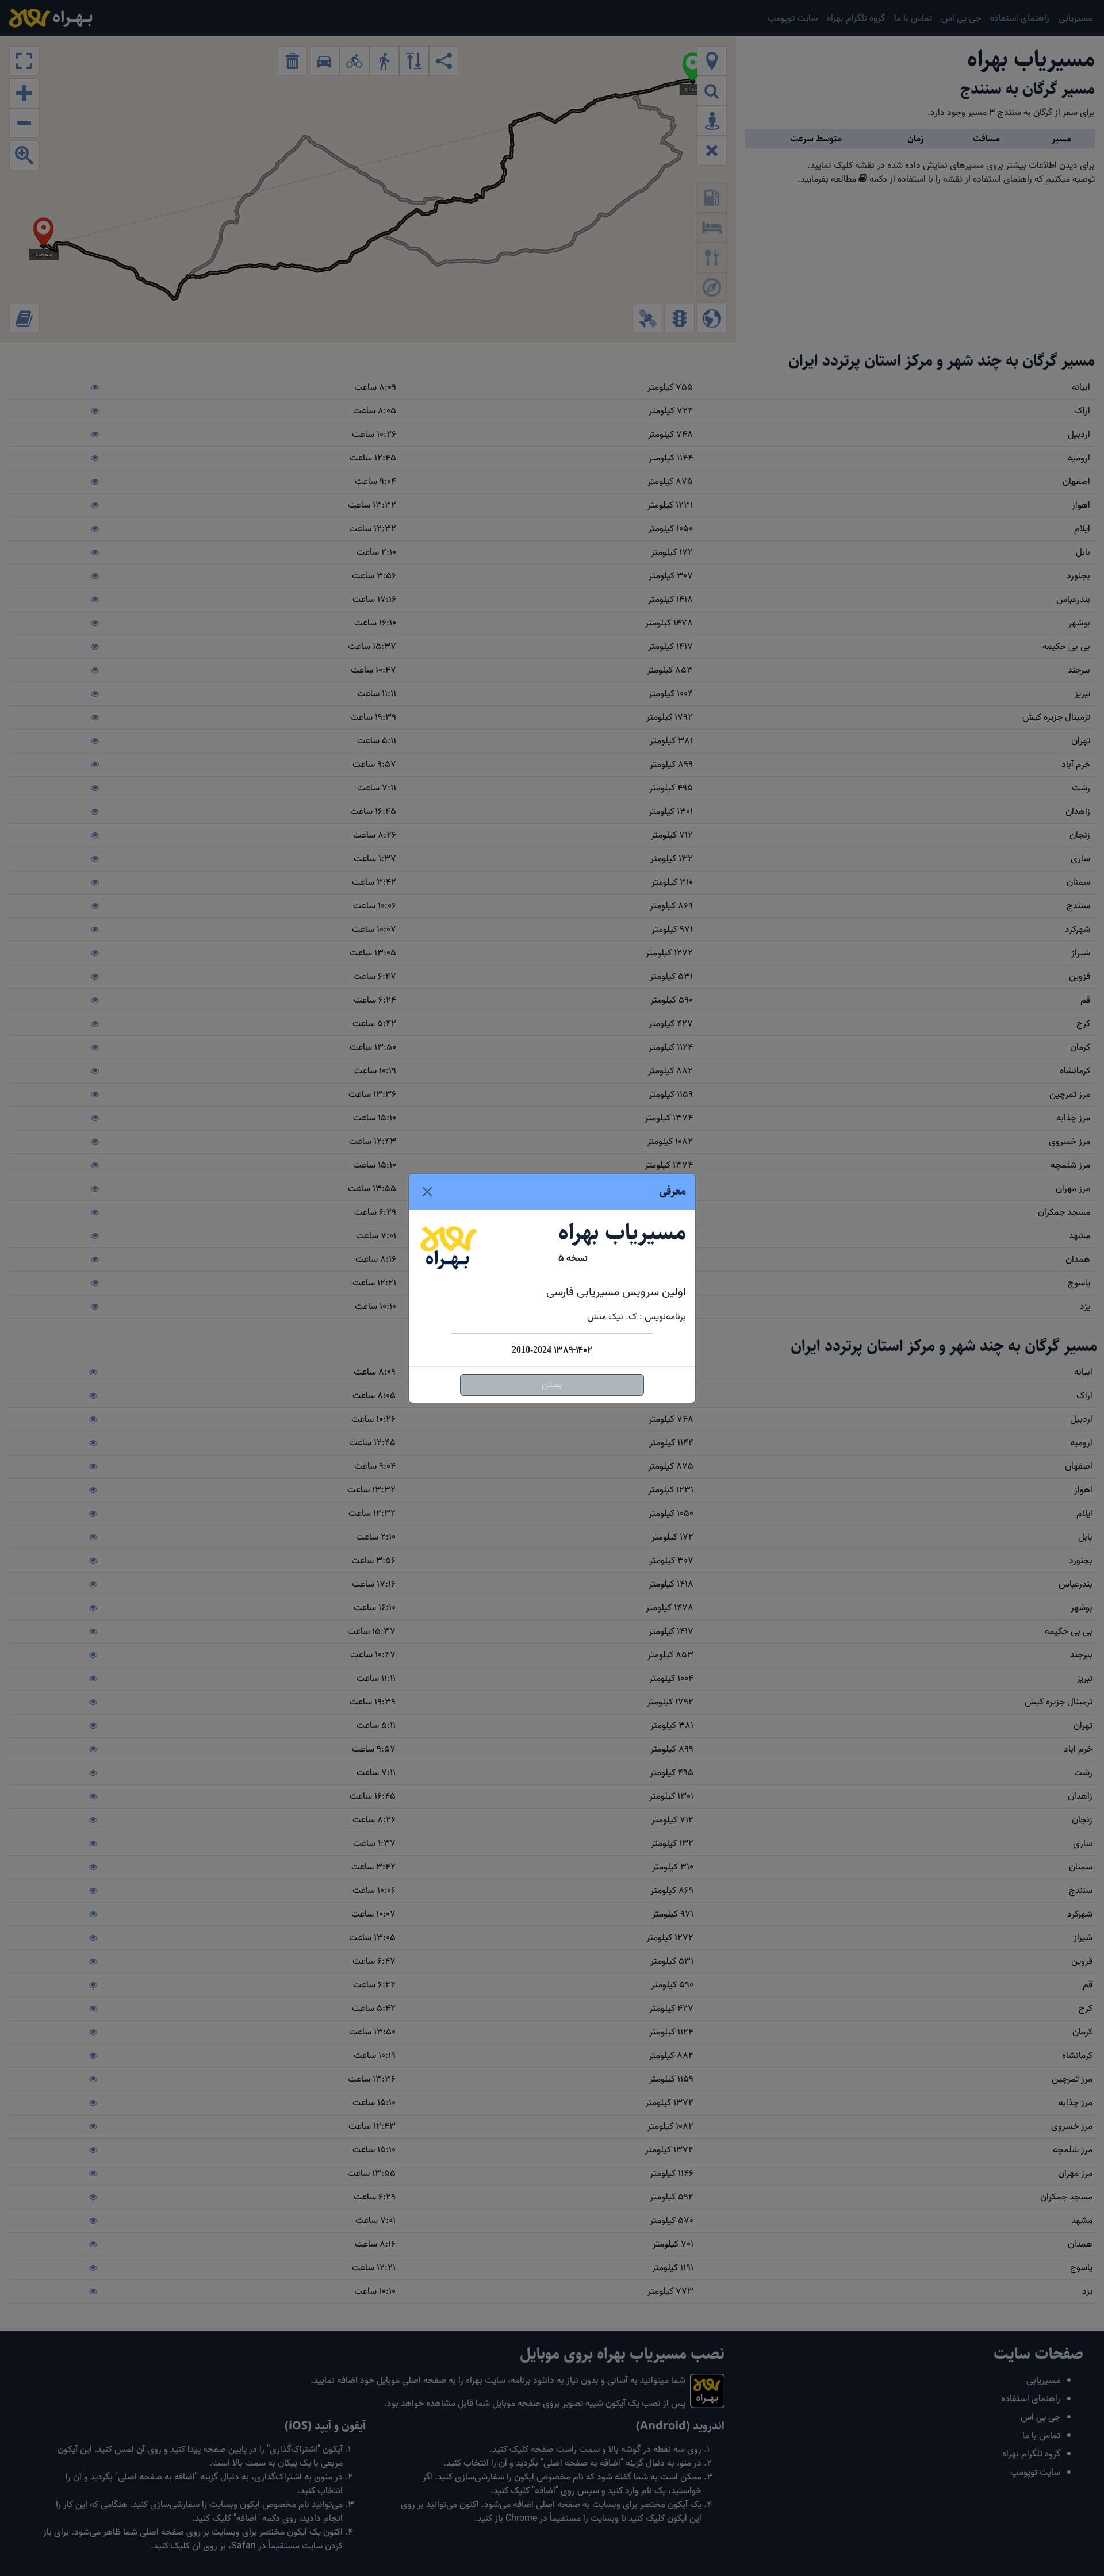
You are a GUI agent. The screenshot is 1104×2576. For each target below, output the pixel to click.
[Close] (427, 1192)
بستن (552, 1385)
